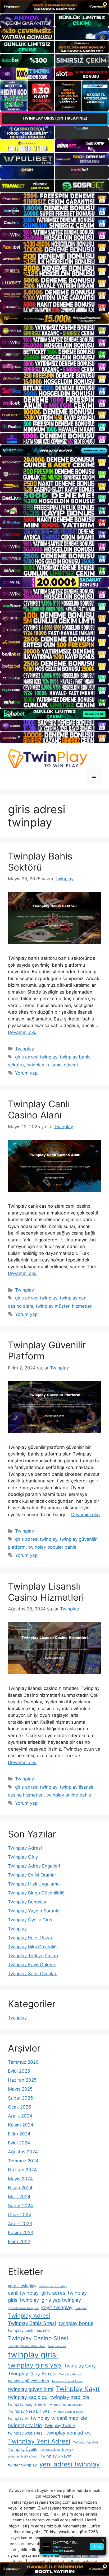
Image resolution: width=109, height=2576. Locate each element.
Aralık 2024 (20, 2116)
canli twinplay (23, 2293)
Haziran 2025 (22, 2080)
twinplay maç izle (70, 2397)
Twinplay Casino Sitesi (38, 2338)
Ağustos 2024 (23, 2152)
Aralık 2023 (20, 2224)
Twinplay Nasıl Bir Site (29, 2411)
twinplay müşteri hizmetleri (64, 1306)
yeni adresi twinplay (70, 2464)
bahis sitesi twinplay (53, 2286)
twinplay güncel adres (28, 2381)
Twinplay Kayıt (78, 2389)
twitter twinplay (22, 2465)
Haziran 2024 (22, 2170)
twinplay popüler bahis (52, 1547)
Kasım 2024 (21, 2125)
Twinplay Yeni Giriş (86, 2443)
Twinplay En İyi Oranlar (32, 1875)
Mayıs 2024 (20, 2179)
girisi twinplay (23, 2300)
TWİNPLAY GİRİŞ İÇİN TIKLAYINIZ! (55, 118)
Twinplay (24, 1049)
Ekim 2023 (19, 2242)
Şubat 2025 (20, 2098)
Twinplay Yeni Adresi (39, 2441)
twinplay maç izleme (27, 2404)
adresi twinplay (22, 2286)
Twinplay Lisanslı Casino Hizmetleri (46, 1592)
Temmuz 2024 (23, 2161)
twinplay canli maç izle (29, 2330)
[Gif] (54, 319)
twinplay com (57, 2346)
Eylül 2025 (19, 2071)
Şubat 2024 (21, 2206)
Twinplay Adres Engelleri (34, 1866)
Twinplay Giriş (23, 1857)
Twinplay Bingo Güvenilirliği (37, 1893)
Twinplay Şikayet (56, 2456)
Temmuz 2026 (23, 2062)
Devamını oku (22, 1032)
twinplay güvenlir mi (31, 2389)
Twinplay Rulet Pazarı (31, 1938)
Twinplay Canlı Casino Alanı (39, 1109)
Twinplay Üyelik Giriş (30, 1920)
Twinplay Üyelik (23, 2449)
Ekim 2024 (19, 2134)
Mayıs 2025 (20, 2089)
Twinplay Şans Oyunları (33, 1974)
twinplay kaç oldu (28, 2397)
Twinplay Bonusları (28, 1902)
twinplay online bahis (69, 1795)
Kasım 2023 (21, 2233)
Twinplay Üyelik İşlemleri (57, 2450)
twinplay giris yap (35, 2365)
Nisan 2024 (20, 2188)
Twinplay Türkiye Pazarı (33, 1956)
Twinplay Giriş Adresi (32, 2374)
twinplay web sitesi (26, 2433)
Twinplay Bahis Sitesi (32, 2323)
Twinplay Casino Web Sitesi (27, 2346)
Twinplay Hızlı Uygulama (34, 1884)
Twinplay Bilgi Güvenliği (33, 1947)
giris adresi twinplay (36, 1057)
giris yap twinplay (61, 2300)
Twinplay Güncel (70, 2374)
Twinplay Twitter (60, 2426)
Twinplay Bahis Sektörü (40, 862)
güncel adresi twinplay (23, 2308)
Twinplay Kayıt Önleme (32, 1965)
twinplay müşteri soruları (65, 2405)
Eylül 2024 (19, 2143)
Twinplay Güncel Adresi (67, 2381)
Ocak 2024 (20, 2215)
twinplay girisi (33, 2355)
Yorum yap (26, 1073)
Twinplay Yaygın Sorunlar (35, 1911)
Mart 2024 (19, 2197)
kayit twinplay (57, 2307)
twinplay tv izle (25, 2425)
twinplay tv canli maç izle (59, 2418)
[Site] (54, 199)
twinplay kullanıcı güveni (52, 1065)
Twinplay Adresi (25, 1848)
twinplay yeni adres (69, 2433)
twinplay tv (18, 2418)
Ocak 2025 (19, 2107)
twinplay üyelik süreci (23, 2457)
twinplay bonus (76, 2323)
